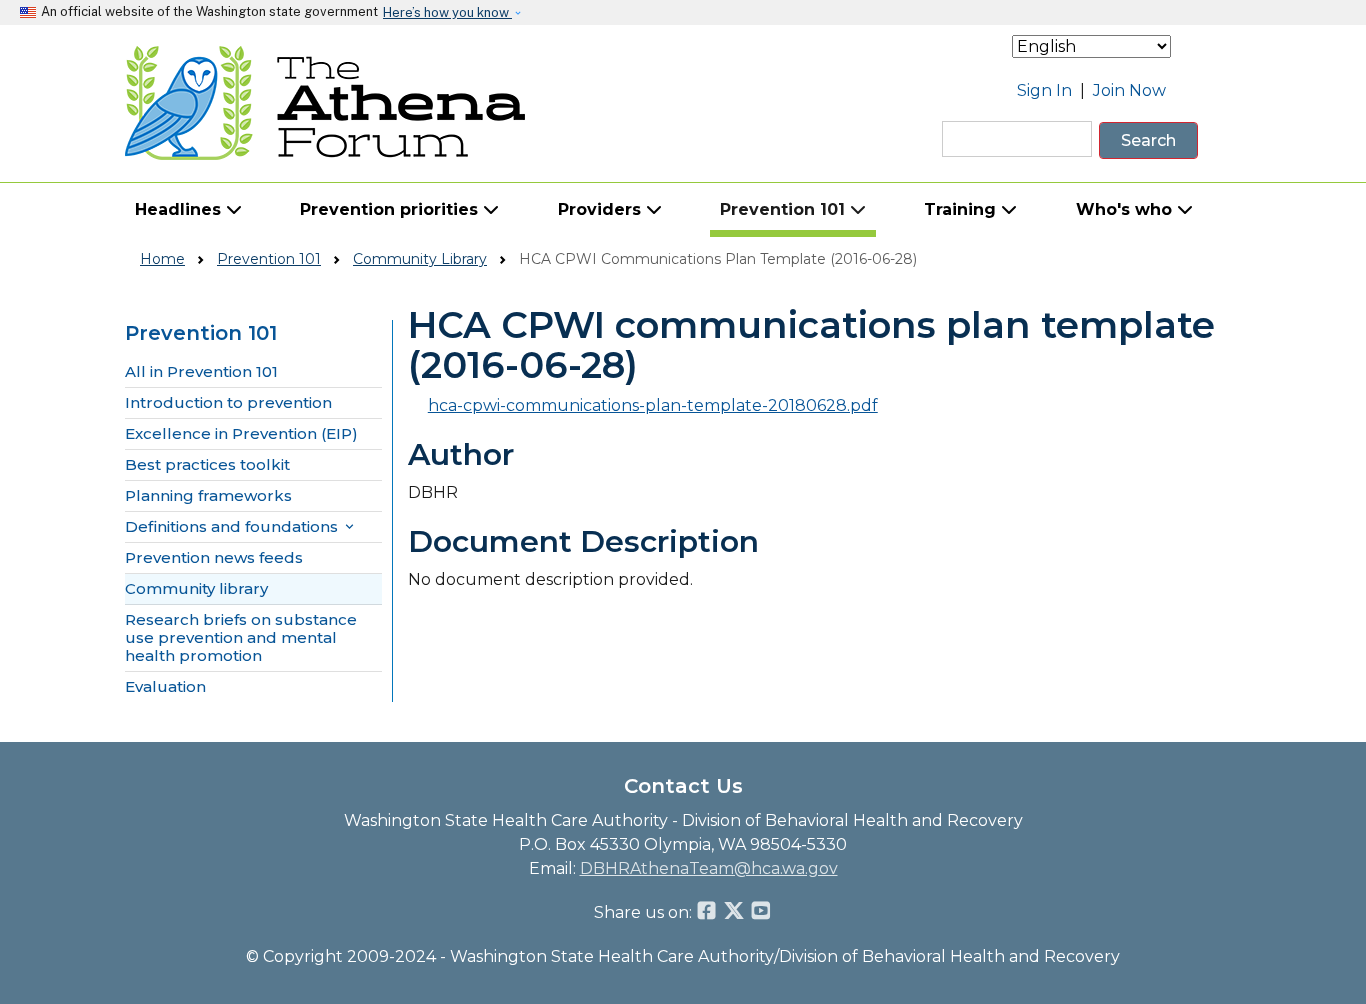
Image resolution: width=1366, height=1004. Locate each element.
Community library (196, 589)
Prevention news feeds (214, 558)
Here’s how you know (447, 12)
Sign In (1044, 90)
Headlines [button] (180, 209)
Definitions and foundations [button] (241, 527)
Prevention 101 (269, 259)
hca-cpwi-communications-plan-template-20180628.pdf (653, 405)
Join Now (1129, 90)
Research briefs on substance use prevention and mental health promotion (241, 638)
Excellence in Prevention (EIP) (241, 434)
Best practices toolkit (207, 465)
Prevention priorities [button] (391, 209)
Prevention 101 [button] (785, 209)
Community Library (420, 259)
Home (162, 259)
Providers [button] (602, 209)
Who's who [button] (1126, 209)
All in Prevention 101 (201, 372)
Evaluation (165, 687)
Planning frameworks (208, 496)
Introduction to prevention (228, 403)
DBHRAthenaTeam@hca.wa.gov (709, 868)
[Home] (325, 103)
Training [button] (962, 209)
